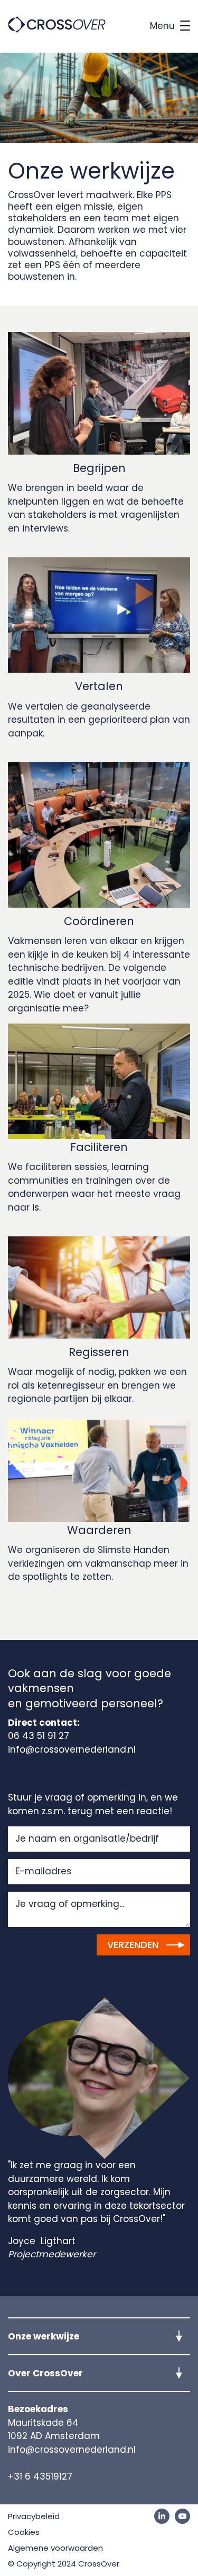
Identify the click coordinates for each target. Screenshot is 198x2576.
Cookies (24, 2532)
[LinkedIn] (162, 2516)
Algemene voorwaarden (55, 2548)
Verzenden (133, 1945)
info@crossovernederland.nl (72, 2450)
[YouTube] (182, 2516)
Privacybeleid (34, 2516)
